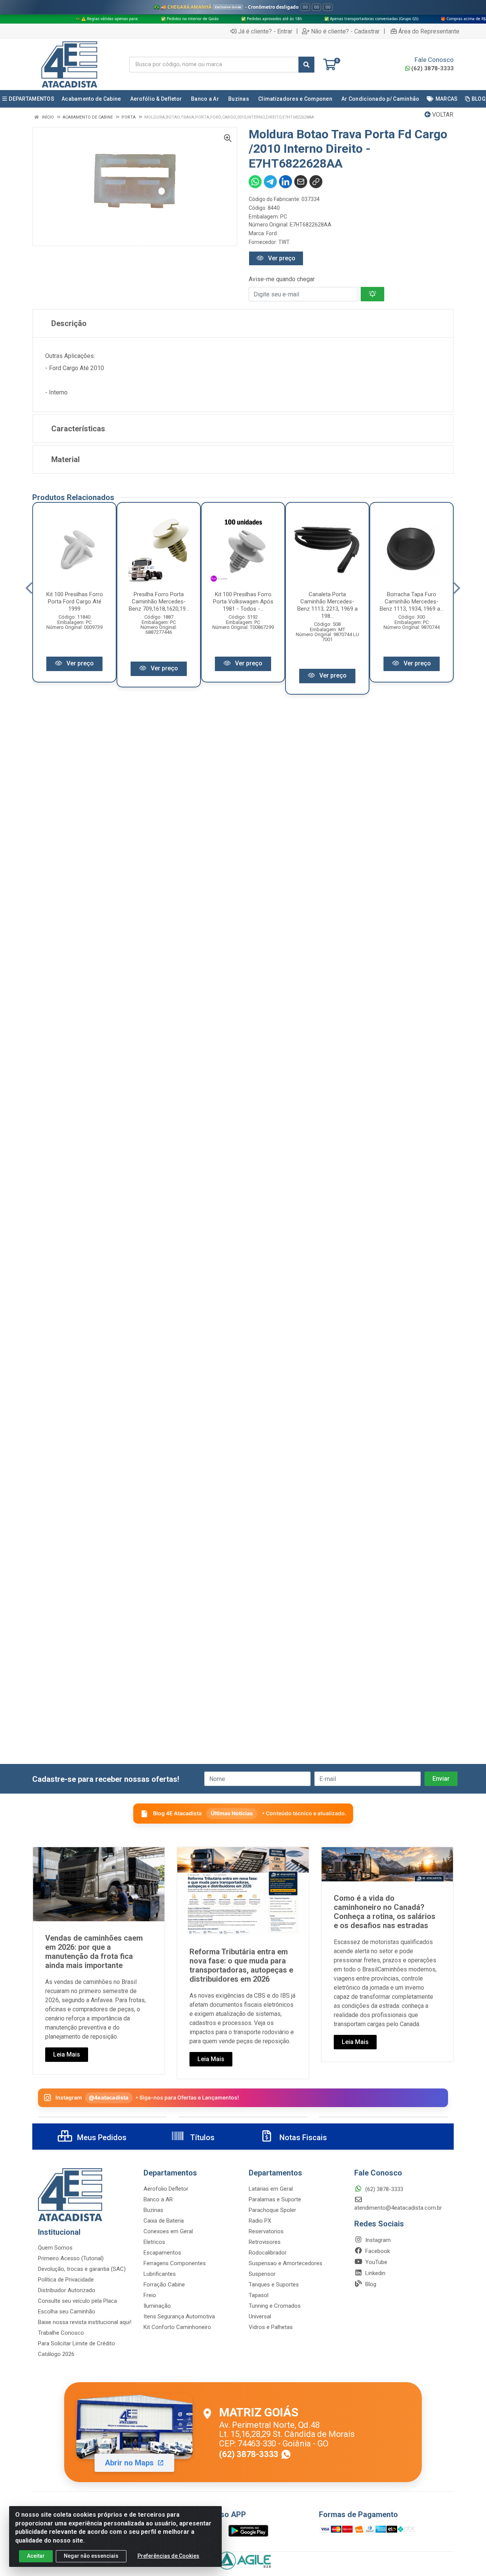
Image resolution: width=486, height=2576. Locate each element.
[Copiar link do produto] (316, 182)
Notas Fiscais (302, 2137)
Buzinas (153, 2210)
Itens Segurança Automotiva (179, 2316)
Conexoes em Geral (168, 2231)
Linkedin (375, 2273)
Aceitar (36, 2556)
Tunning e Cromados (275, 2306)
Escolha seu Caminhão (67, 2312)
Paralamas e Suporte (275, 2199)
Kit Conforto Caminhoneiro (177, 2327)
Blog (370, 2284)
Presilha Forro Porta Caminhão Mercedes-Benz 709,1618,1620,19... (159, 602)
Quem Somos (55, 2248)
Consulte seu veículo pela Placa (77, 2301)
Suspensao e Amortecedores (286, 2263)
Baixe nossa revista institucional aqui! (85, 2322)
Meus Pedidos (101, 2137)
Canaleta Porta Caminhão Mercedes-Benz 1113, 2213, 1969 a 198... (327, 605)
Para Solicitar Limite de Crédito (77, 2343)
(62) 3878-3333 (432, 68)
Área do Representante (429, 31)
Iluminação (157, 2306)
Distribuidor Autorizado (67, 2290)
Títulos (201, 2137)
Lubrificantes (160, 2274)
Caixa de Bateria (164, 2221)
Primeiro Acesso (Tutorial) (71, 2258)
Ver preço (281, 258)
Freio (150, 2295)
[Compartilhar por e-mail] (301, 182)
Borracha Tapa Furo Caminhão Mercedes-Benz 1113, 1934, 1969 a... (412, 602)
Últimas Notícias (232, 1813)
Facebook (377, 2251)
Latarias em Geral (271, 2189)
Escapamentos (162, 2253)
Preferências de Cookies (168, 2556)
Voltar (442, 115)
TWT (284, 242)
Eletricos (154, 2242)
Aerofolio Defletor (166, 2189)
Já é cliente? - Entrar (265, 31)
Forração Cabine (164, 2285)
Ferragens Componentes (175, 2263)
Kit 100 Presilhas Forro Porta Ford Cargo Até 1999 (75, 602)
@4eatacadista (109, 2097)
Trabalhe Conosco (61, 2333)
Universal (260, 2316)
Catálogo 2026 (56, 2354)
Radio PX (260, 2221)
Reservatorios (266, 2231)
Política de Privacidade (66, 2280)
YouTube (376, 2262)
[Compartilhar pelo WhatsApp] (255, 182)
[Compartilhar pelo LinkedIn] (286, 182)
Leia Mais (67, 2054)
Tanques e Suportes (274, 2285)
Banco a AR (158, 2199)
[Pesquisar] (306, 65)
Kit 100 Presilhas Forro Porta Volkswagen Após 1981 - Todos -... (243, 602)
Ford (271, 233)
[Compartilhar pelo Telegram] (270, 182)
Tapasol (259, 2295)
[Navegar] (29, 588)
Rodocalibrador (268, 2253)
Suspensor (262, 2274)
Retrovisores (265, 2242)
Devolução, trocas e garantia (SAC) (82, 2269)
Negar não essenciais (91, 2556)
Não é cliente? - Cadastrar (345, 31)
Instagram (377, 2240)
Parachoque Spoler (272, 2210)
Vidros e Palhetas (271, 2327)
